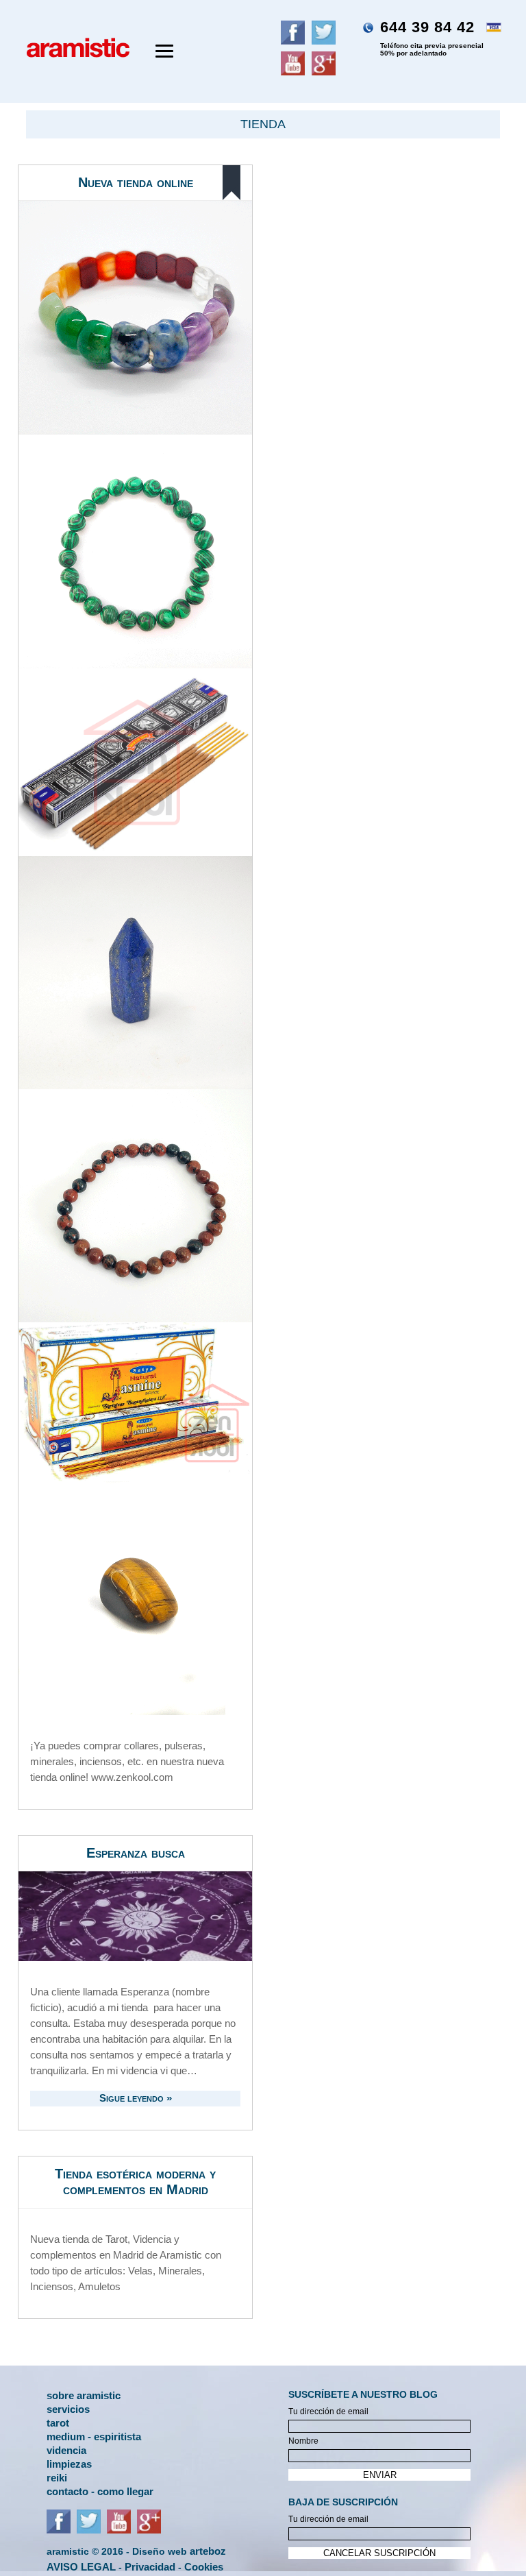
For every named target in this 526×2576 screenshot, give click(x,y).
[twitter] (89, 2530)
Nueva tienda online (136, 182)
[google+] (149, 2530)
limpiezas (69, 2463)
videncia (66, 2450)
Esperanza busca (136, 1853)
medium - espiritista (94, 2436)
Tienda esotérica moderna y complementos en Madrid (135, 2182)
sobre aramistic (84, 2395)
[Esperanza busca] (135, 1916)
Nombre (303, 2441)
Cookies (204, 2567)
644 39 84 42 (432, 38)
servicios (68, 2408)
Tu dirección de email (328, 2411)
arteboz (208, 2551)
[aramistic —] (71, 60)
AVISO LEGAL (81, 2567)
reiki (57, 2477)
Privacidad (150, 2567)
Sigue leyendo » (136, 2098)
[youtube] (119, 2530)
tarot (58, 2422)
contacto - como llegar (100, 2491)
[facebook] (59, 2530)
